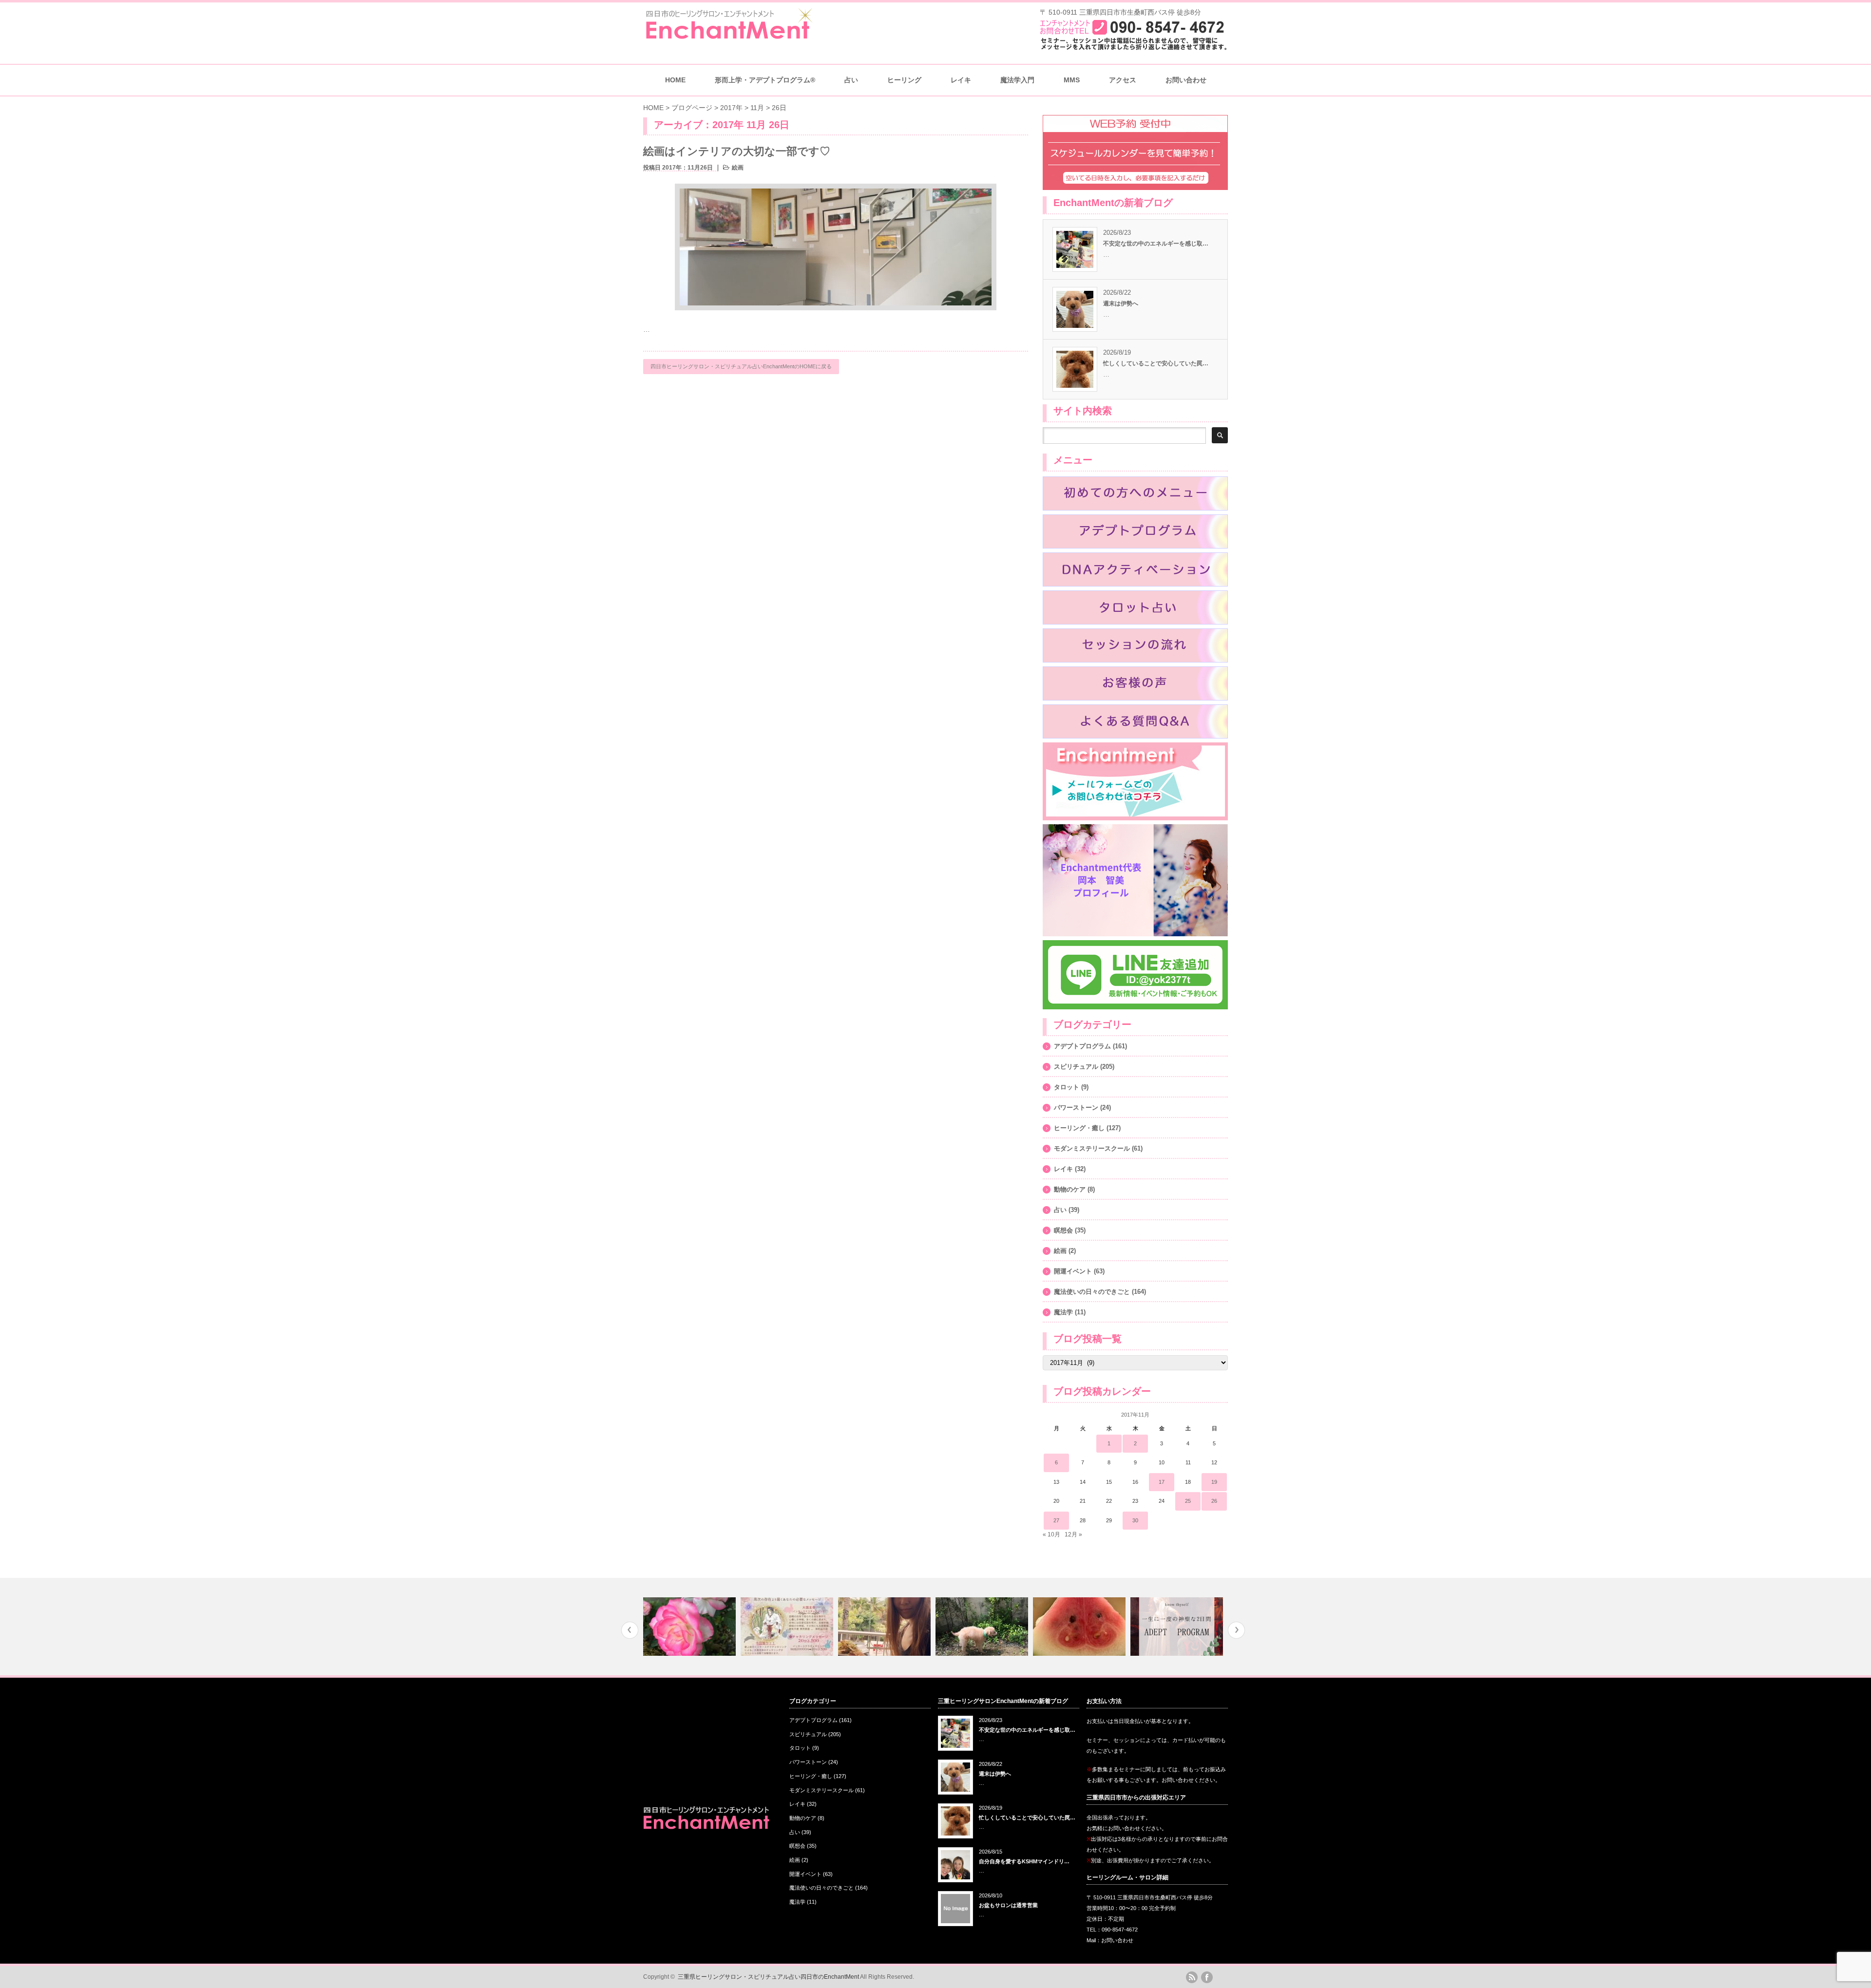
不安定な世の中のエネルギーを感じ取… (1156, 244)
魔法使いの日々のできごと (1092, 1292)
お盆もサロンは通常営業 (1008, 1905)
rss (1192, 1977)
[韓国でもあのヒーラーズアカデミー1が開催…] (694, 1627)
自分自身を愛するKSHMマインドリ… (1024, 1861)
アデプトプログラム (1082, 1046)
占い (1060, 1210)
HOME (675, 80)
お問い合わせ (1186, 80)
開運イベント (1073, 1271)
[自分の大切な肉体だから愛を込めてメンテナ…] (791, 1627)
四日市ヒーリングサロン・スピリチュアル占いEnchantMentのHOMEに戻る (741, 366)
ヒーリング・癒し (1079, 1128)
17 (1162, 1482)
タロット (1067, 1087)
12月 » (1073, 1534)
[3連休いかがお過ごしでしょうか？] (986, 1627)
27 (1056, 1520)
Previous (630, 1630)
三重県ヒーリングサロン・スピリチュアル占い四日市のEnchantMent (768, 1977)
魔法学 (1063, 1312)
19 (1214, 1482)
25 (1188, 1501)
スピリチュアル (1076, 1067)
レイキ (961, 80)
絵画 (738, 168)
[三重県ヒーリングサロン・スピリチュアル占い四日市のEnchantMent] (728, 36)
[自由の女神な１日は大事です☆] (888, 1627)
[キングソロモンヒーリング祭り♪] (1181, 1627)
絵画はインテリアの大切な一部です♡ (737, 151)
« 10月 (1051, 1534)
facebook (1207, 1977)
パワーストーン (1076, 1108)
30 (1135, 1520)
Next (1236, 1630)
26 (1214, 1501)
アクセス (1123, 80)
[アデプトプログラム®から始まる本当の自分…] (1083, 1627)
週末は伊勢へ (1121, 303)
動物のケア (1070, 1189)
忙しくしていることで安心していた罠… (1156, 363)
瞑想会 (1063, 1230)
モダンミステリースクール (1092, 1148)
